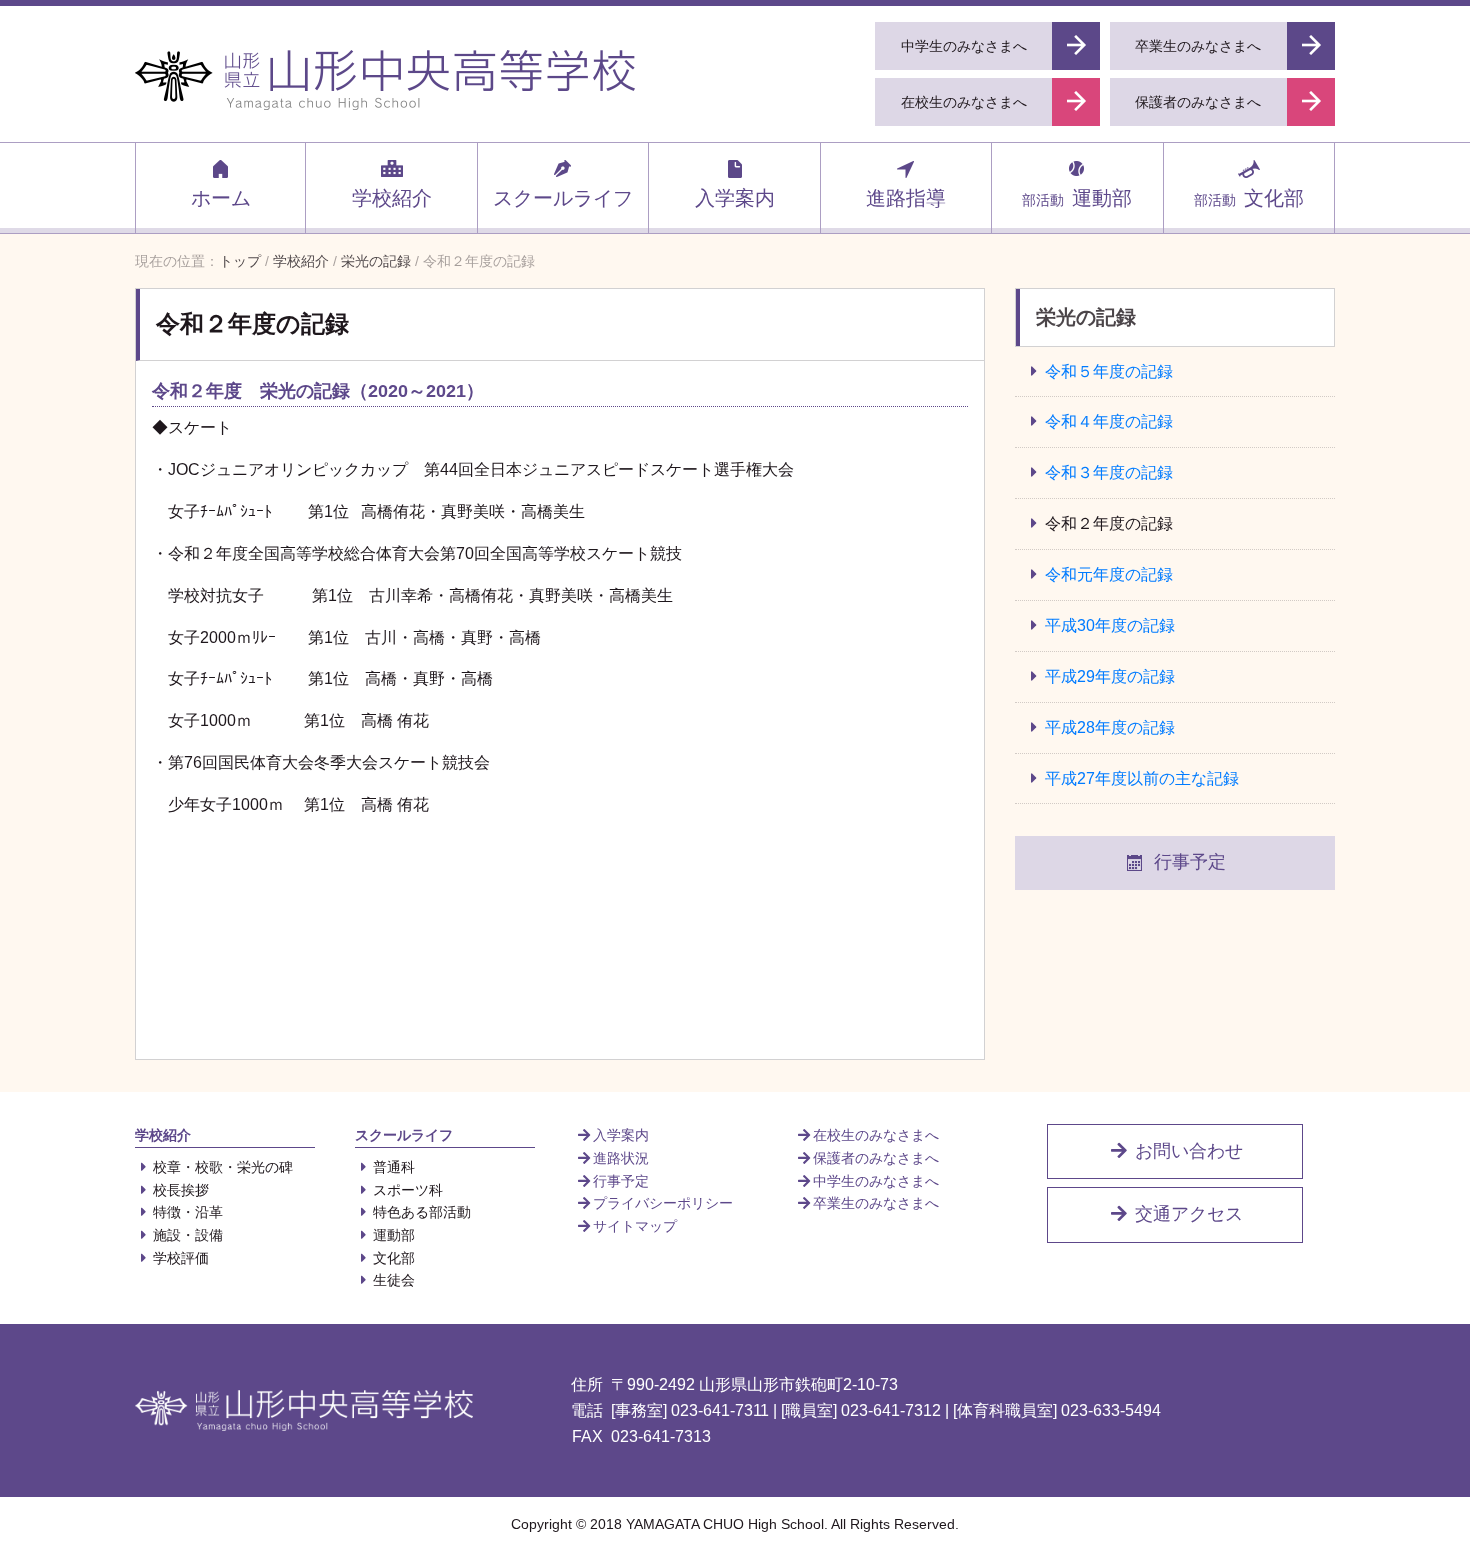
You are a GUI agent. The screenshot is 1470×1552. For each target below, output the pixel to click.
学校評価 (181, 1258)
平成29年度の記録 (1110, 676)
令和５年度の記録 (1109, 371)
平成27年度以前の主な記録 (1142, 778)
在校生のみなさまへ (876, 1135)
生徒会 (394, 1280)
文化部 (1249, 198)
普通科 (394, 1167)
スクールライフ (563, 198)
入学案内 (735, 198)
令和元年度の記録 (1109, 574)
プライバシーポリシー (663, 1203)
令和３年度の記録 (1109, 472)
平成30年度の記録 (1110, 625)
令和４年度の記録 (1109, 421)
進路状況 (621, 1158)
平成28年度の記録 (1110, 727)
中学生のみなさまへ (876, 1181)
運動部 (1077, 198)
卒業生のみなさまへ (876, 1203)
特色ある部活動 (422, 1212)
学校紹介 (392, 198)
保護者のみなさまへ (876, 1158)
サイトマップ (635, 1226)
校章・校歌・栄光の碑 (223, 1167)
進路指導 (906, 198)
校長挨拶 (181, 1190)
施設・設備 (188, 1235)
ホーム (221, 198)
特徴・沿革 (188, 1212)
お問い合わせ (1186, 1151)
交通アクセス (1186, 1214)
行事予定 (1190, 862)
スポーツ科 (408, 1190)
